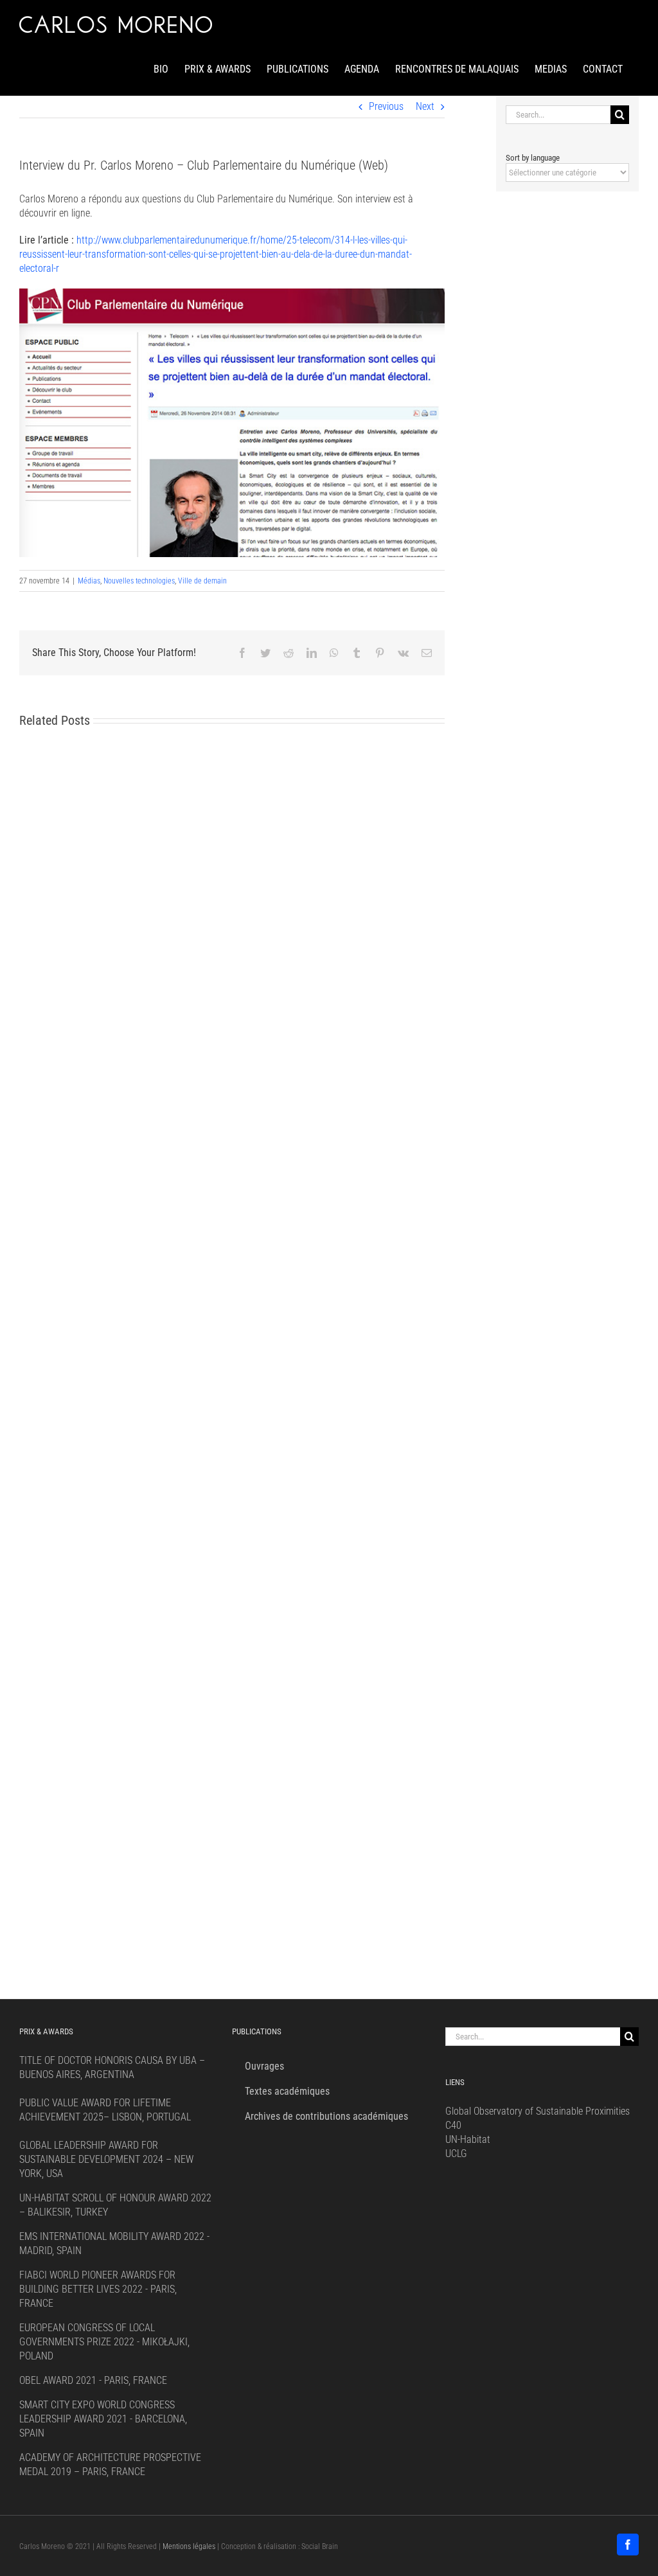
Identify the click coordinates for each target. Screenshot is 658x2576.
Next (425, 106)
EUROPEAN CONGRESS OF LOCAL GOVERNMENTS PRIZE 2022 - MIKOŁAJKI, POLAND (104, 2342)
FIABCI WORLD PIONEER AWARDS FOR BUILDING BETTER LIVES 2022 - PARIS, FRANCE (98, 2289)
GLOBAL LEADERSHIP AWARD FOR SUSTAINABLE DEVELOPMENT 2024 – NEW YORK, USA (106, 2159)
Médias (89, 581)
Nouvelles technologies (139, 581)
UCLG (456, 2154)
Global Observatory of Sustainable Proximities (538, 2111)
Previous (386, 106)
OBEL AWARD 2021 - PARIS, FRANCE (93, 2380)
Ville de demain (202, 581)
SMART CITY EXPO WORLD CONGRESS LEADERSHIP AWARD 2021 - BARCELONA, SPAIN (103, 2419)
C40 (453, 2125)
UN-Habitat (468, 2139)
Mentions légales (189, 2546)
